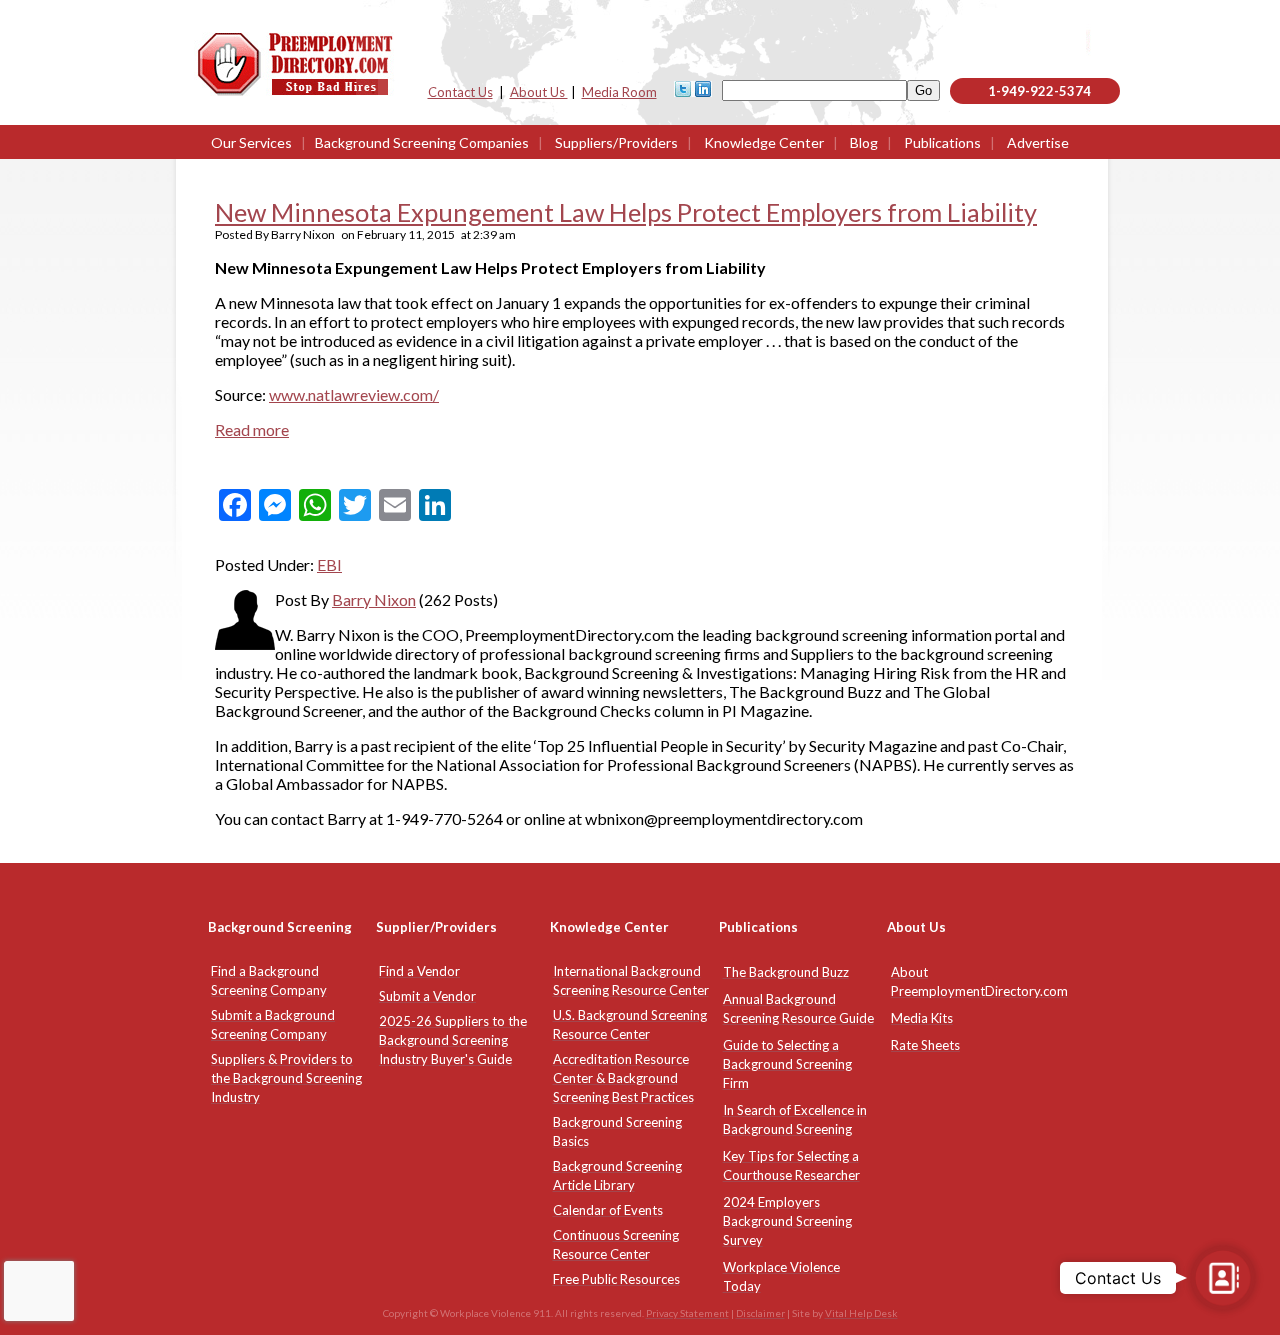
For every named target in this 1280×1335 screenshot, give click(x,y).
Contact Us (460, 92)
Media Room (619, 92)
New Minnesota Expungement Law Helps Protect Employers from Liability (626, 212)
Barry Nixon (374, 599)
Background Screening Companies (422, 142)
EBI (329, 564)
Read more (252, 429)
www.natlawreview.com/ (354, 394)
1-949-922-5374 (1039, 91)
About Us (539, 92)
